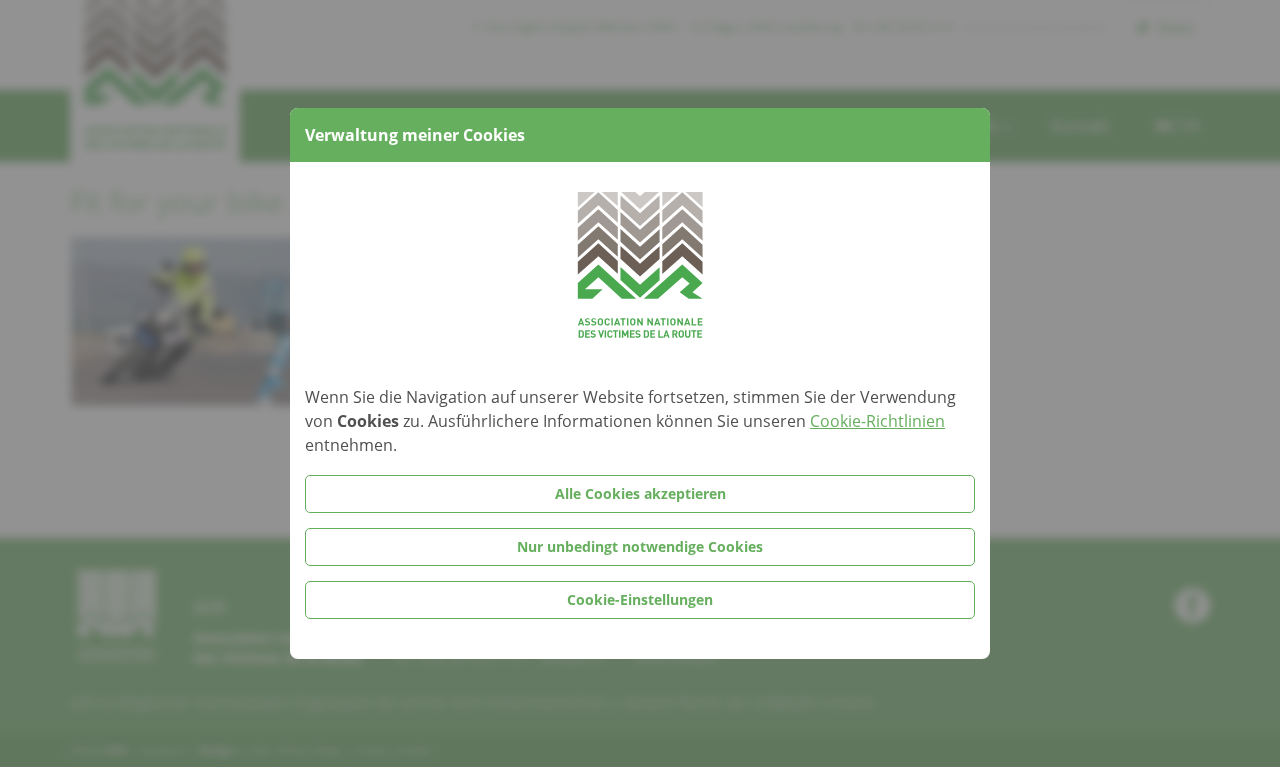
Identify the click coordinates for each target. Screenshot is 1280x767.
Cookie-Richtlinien (877, 421)
